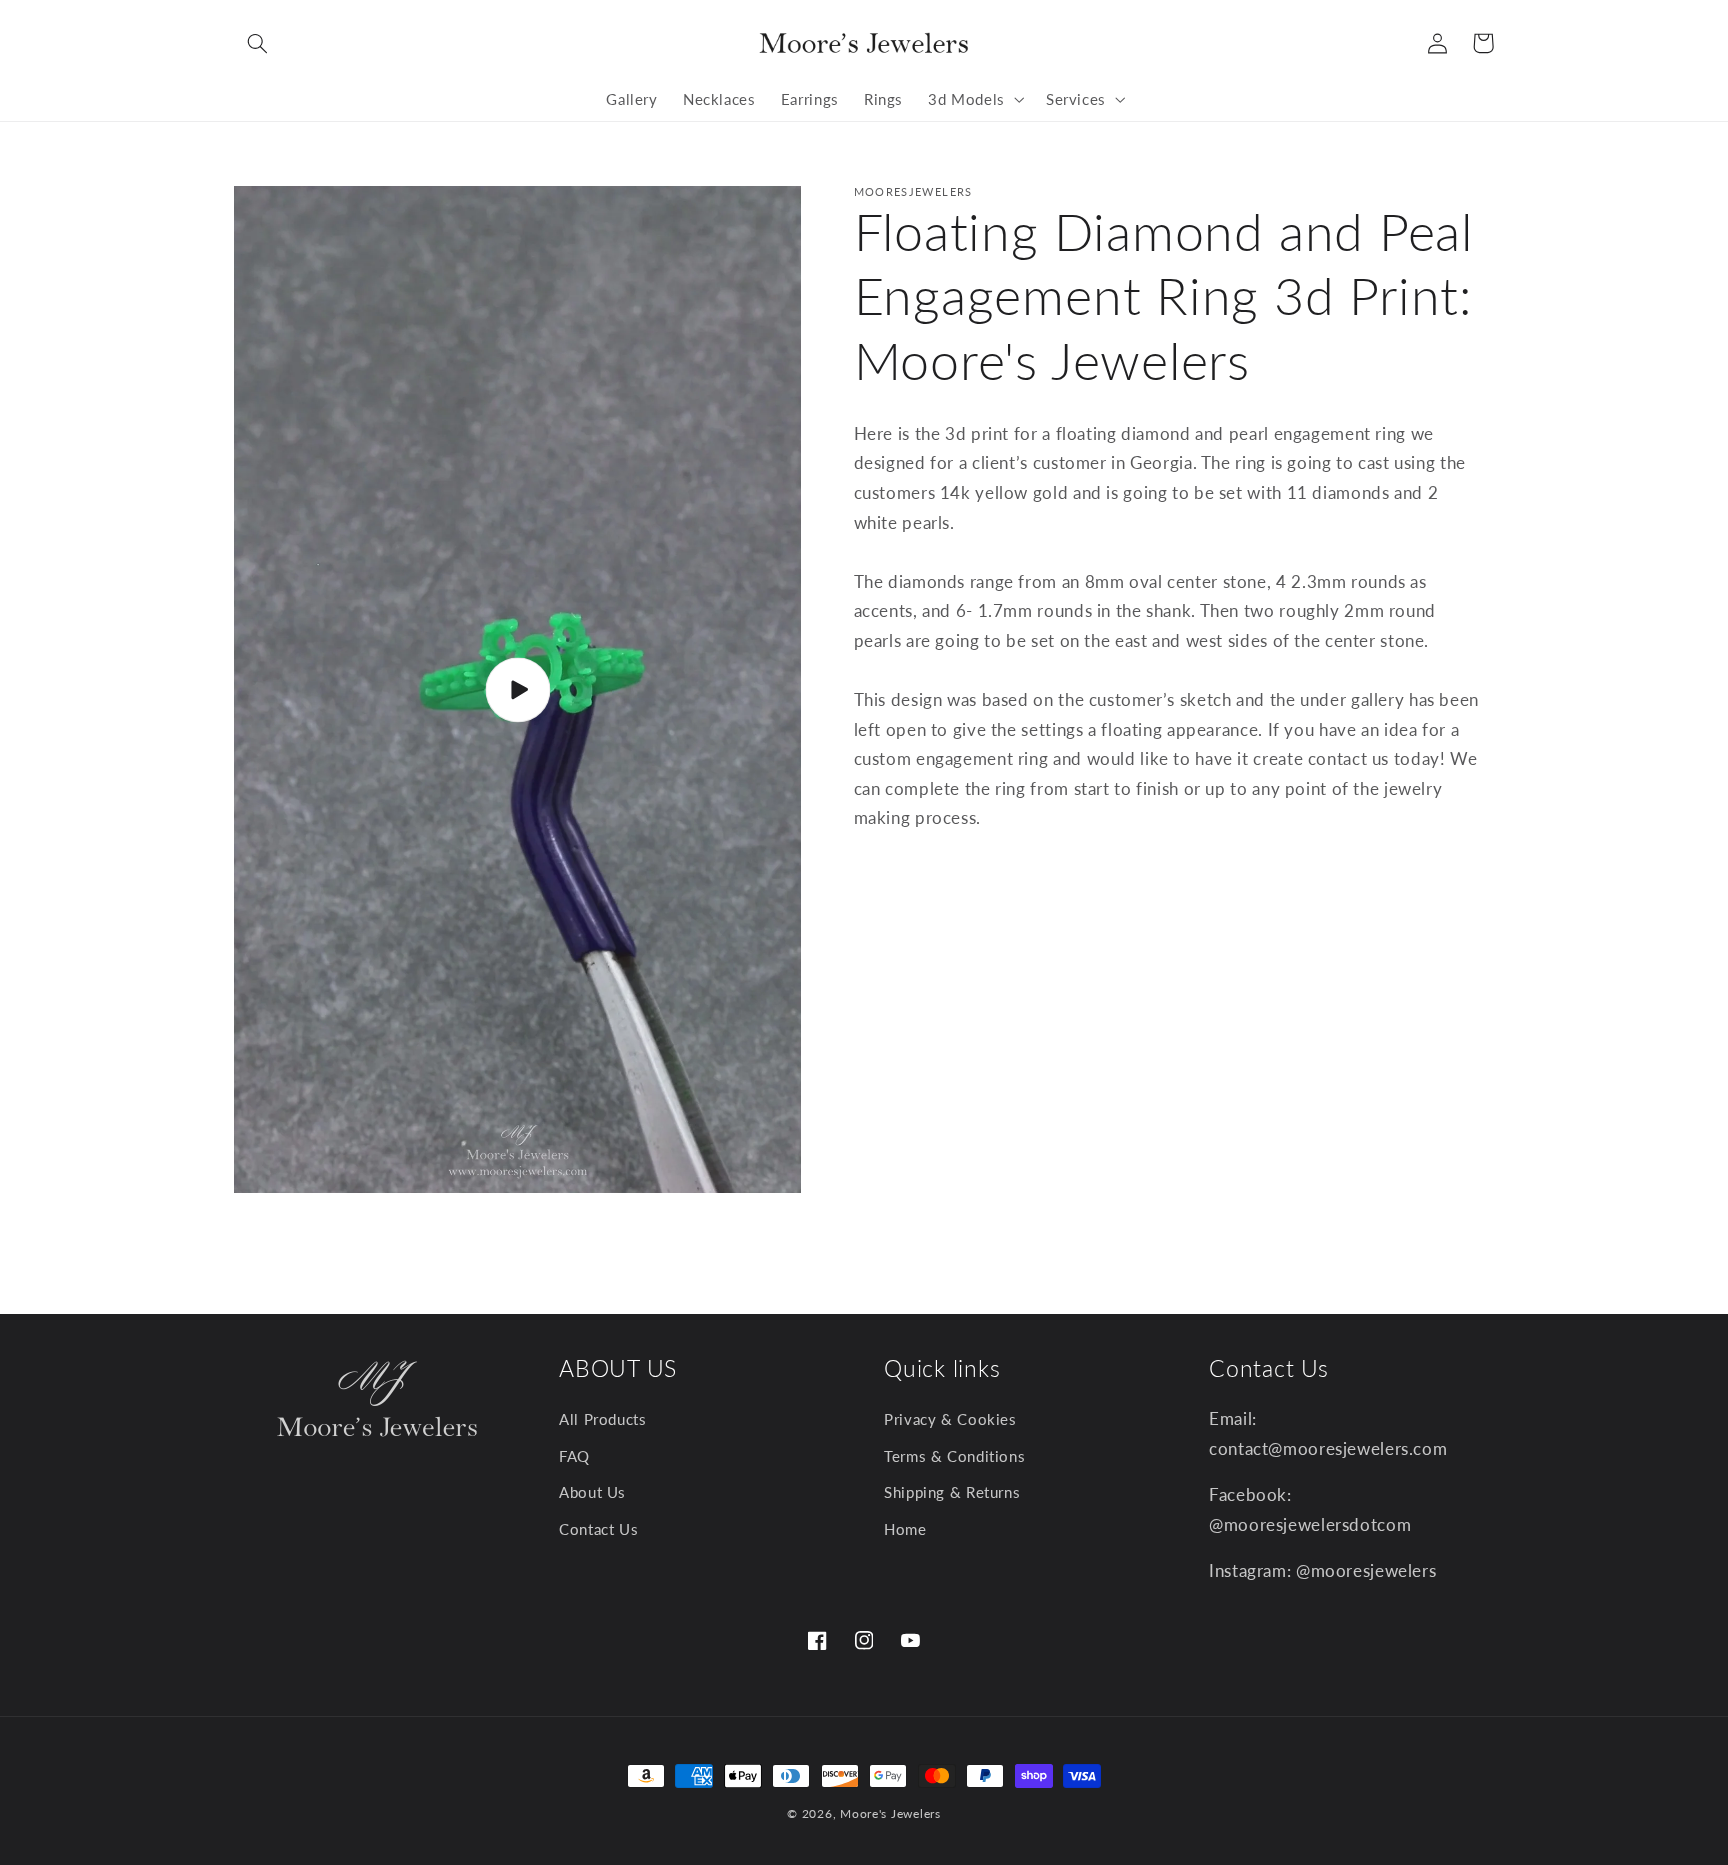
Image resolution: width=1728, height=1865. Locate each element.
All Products (603, 1419)
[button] (257, 43)
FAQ (574, 1456)
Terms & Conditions (954, 1456)
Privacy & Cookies (950, 1419)
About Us (592, 1492)
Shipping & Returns (952, 1492)
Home (905, 1529)
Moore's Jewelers (890, 1813)
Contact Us (598, 1529)
